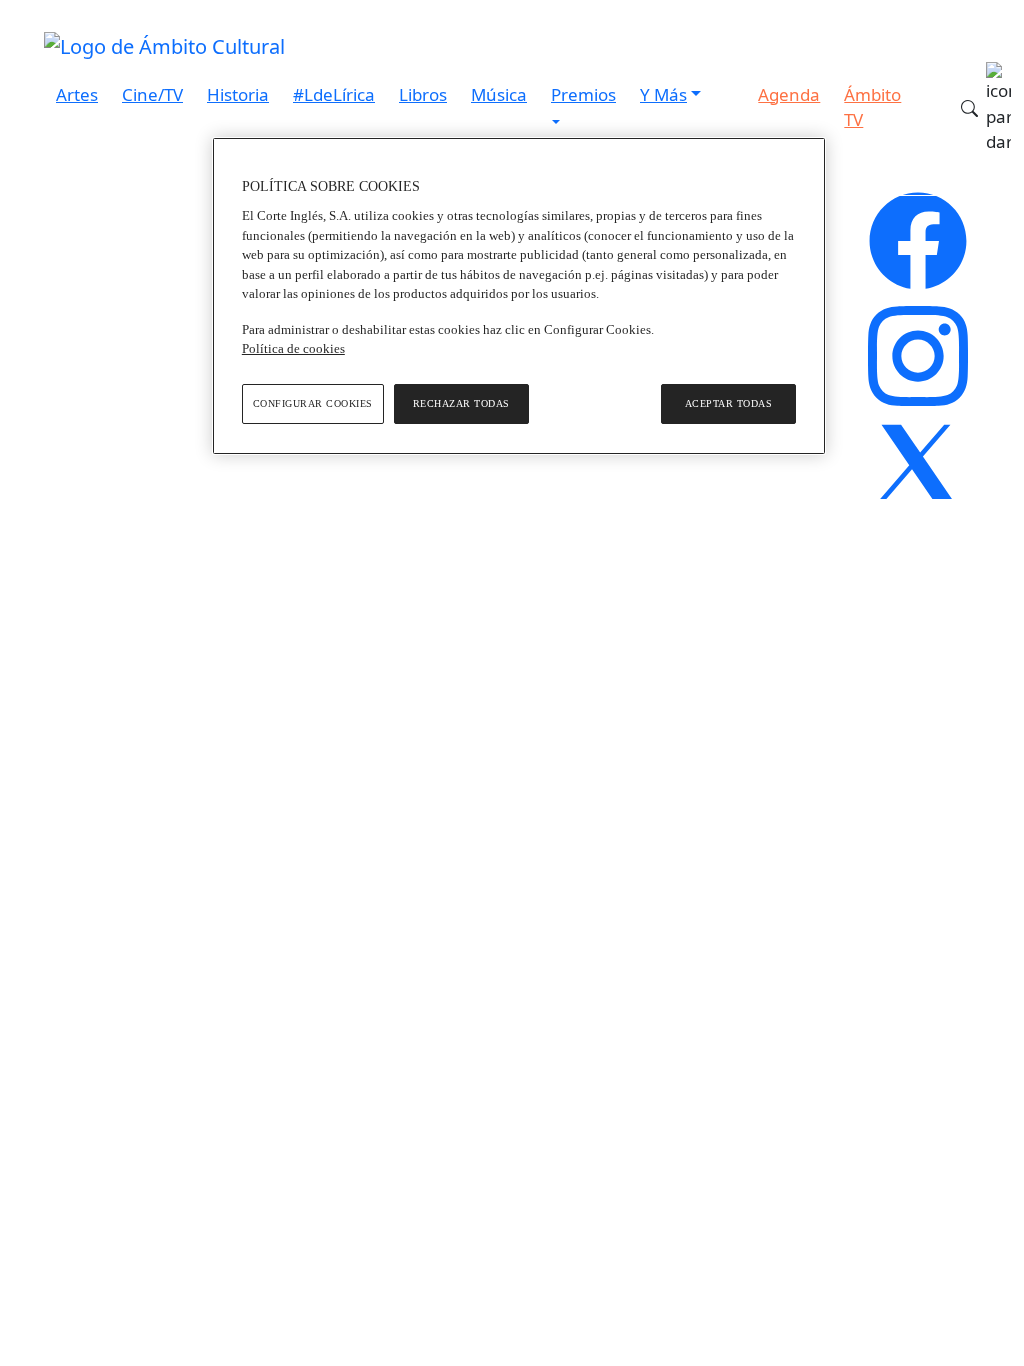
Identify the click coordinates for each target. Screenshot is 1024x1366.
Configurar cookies (313, 403)
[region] (519, 296)
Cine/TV (152, 94)
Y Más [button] (663, 94)
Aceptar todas (729, 403)
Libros (423, 94)
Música (499, 94)
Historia (238, 94)
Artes (77, 94)
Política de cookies (293, 348)
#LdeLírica (334, 94)
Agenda (789, 94)
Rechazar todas (461, 403)
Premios (583, 94)
